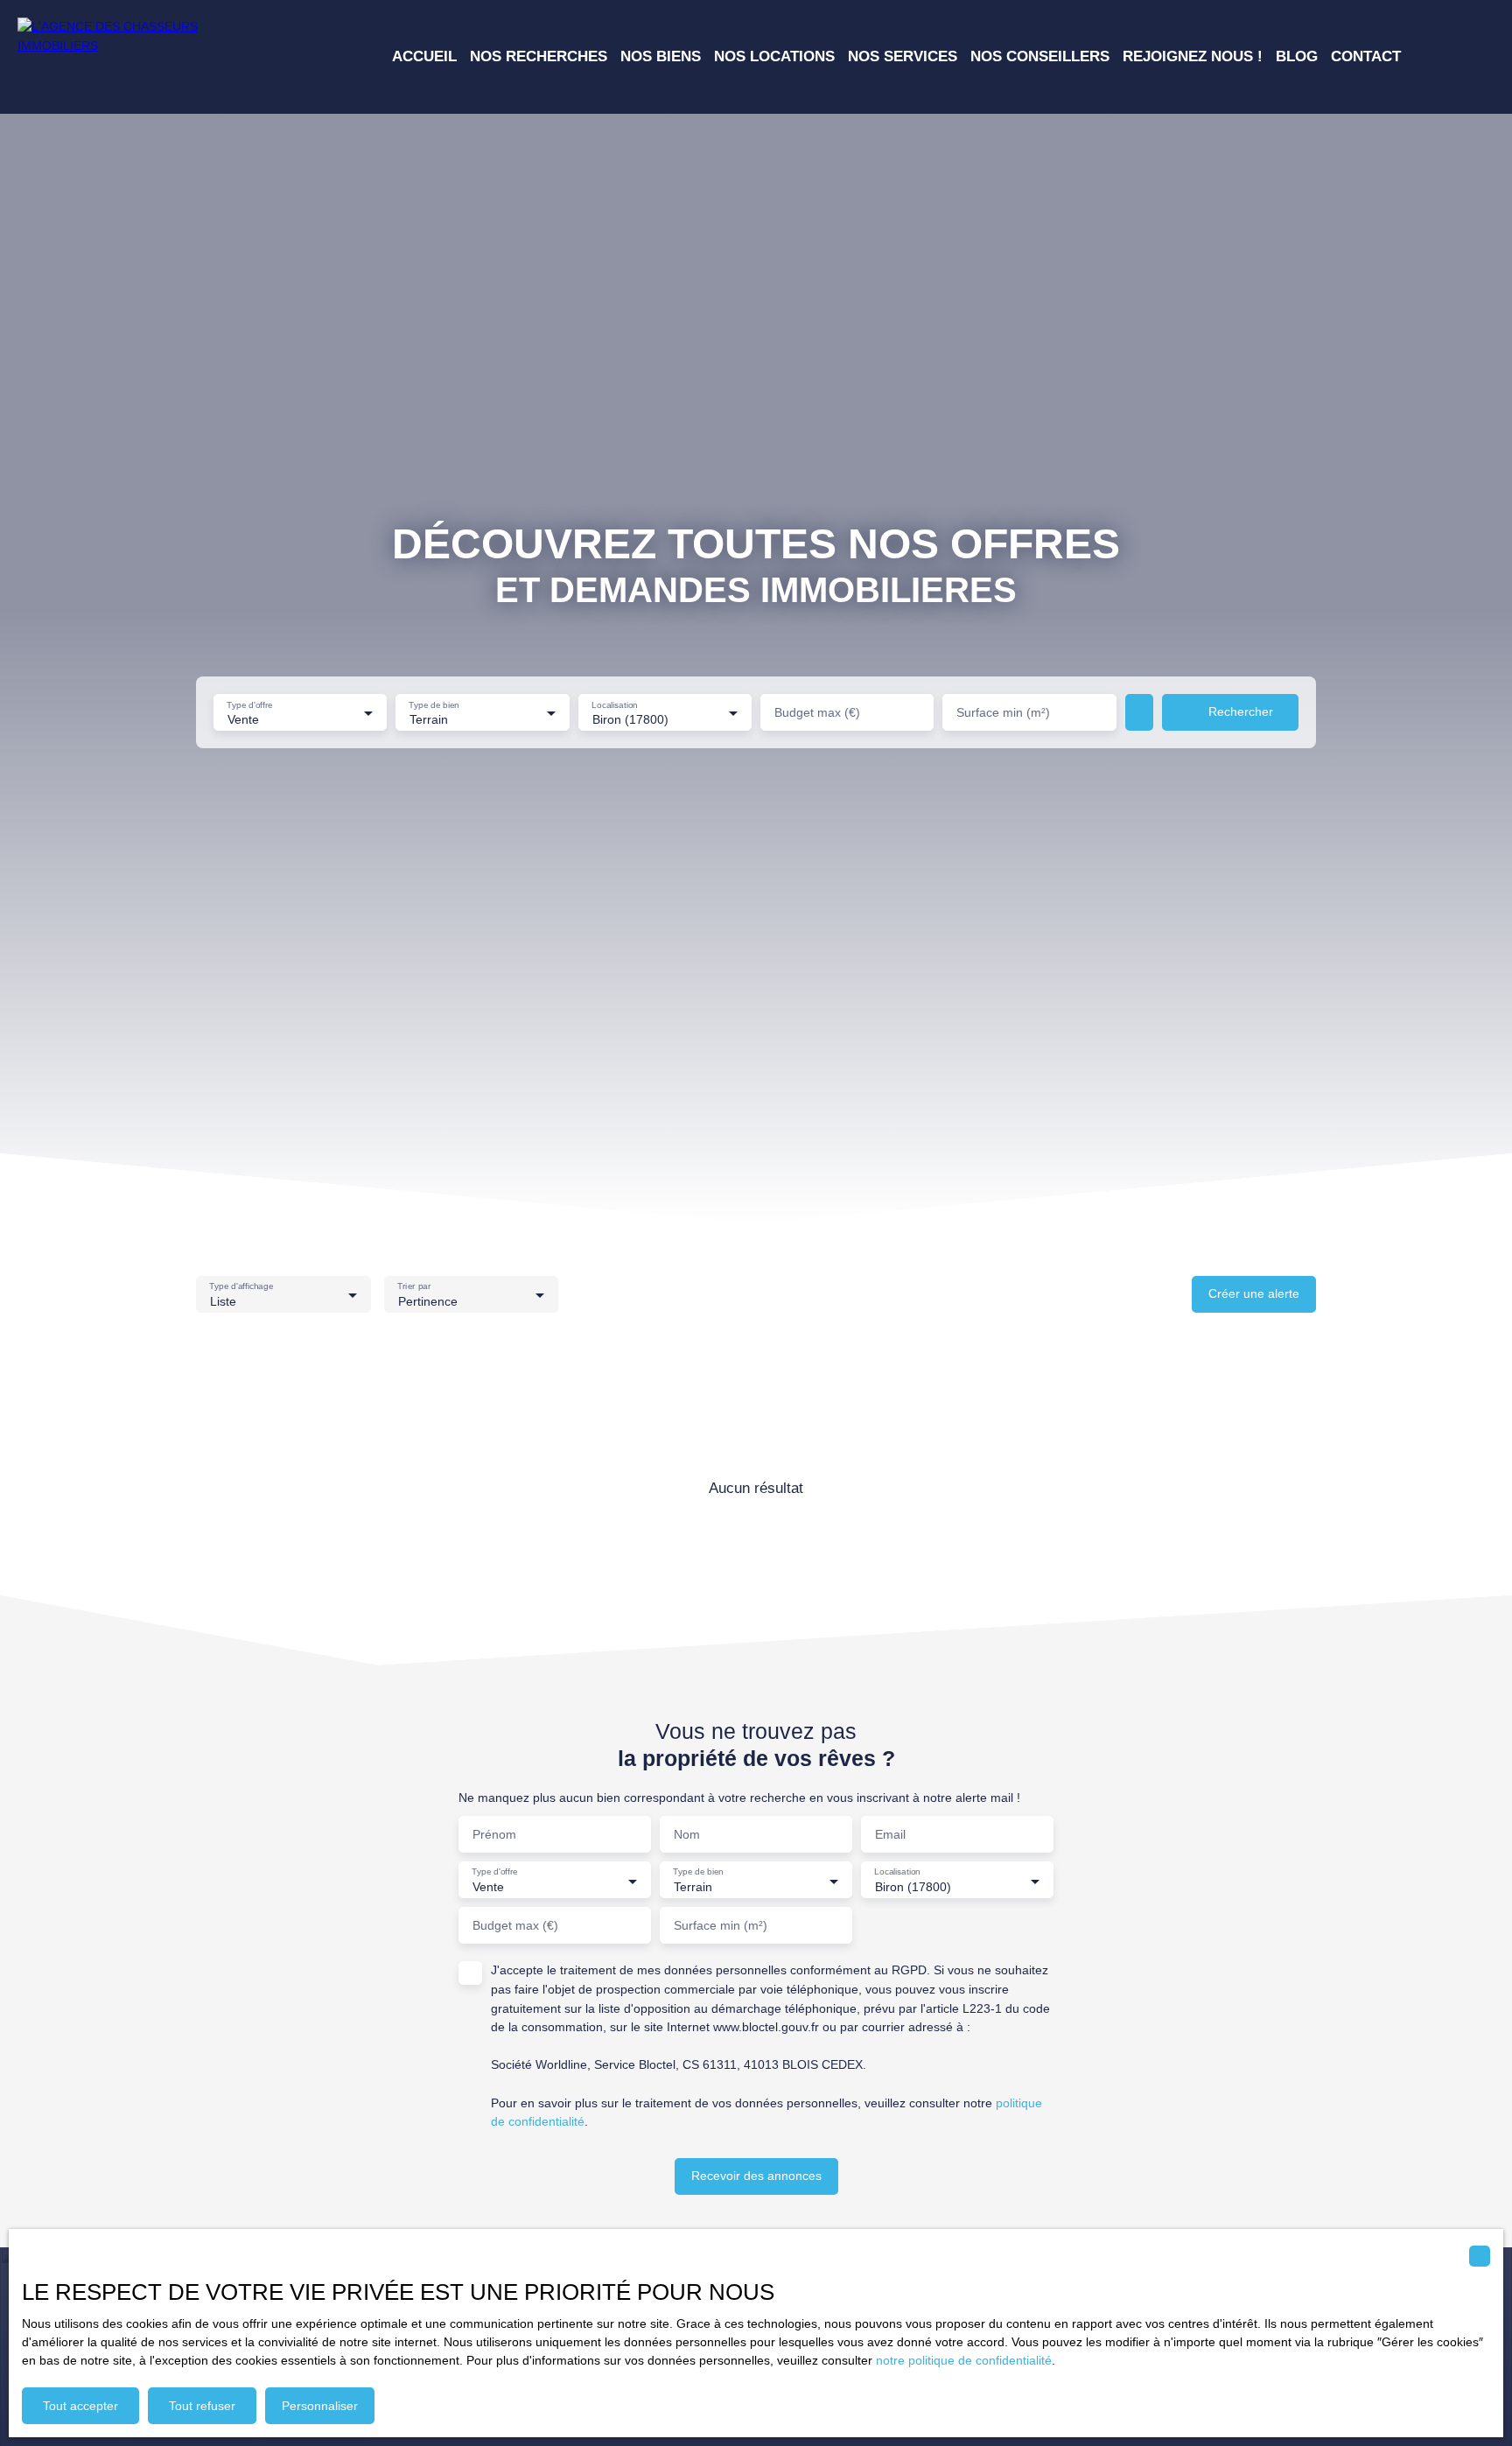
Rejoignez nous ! (1193, 56)
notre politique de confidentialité (964, 2360)
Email (890, 1834)
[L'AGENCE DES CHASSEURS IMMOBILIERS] (140, 57)
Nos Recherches (539, 56)
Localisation (615, 704)
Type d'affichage (241, 1286)
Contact (1366, 56)
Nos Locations (774, 56)
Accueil (424, 56)
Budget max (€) (817, 712)
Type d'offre (250, 704)
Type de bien (434, 704)
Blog (1297, 56)
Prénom (494, 1834)
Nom (687, 1834)
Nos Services (903, 56)
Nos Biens (661, 56)
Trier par (414, 1286)
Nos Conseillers (1040, 56)
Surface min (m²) (1003, 712)
